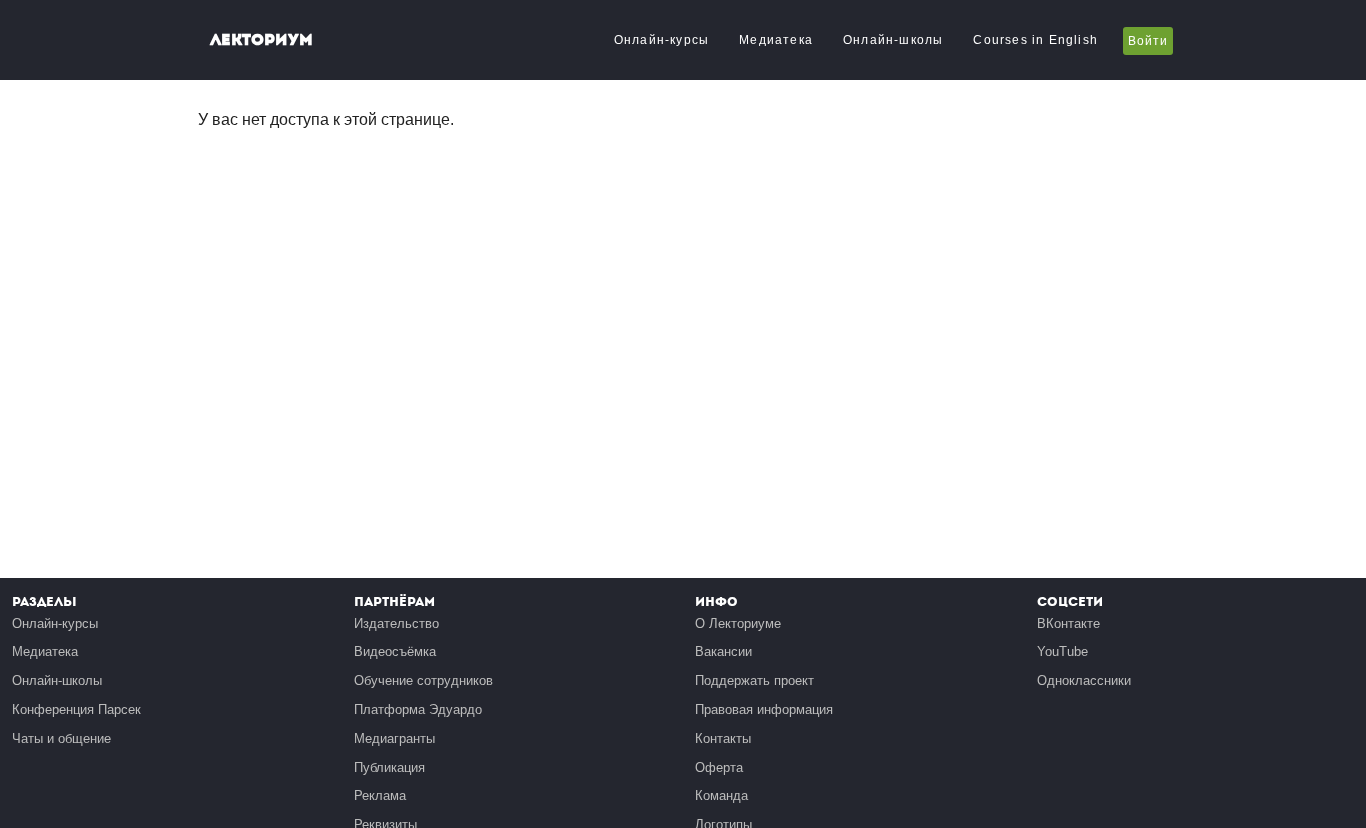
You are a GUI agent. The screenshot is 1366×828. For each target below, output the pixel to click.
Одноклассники (1084, 680)
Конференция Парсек (76, 709)
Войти (1148, 41)
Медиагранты (394, 738)
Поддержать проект (754, 680)
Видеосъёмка (395, 651)
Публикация (389, 767)
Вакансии (723, 651)
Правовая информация (764, 709)
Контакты (723, 738)
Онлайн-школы (893, 40)
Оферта (719, 767)
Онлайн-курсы (661, 40)
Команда (721, 795)
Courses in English (1035, 40)
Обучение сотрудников (423, 680)
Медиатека (776, 40)
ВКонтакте (1068, 623)
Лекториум (261, 39)
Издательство (396, 623)
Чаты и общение (61, 738)
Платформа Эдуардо (418, 709)
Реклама (380, 795)
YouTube (1062, 651)
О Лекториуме (738, 623)
